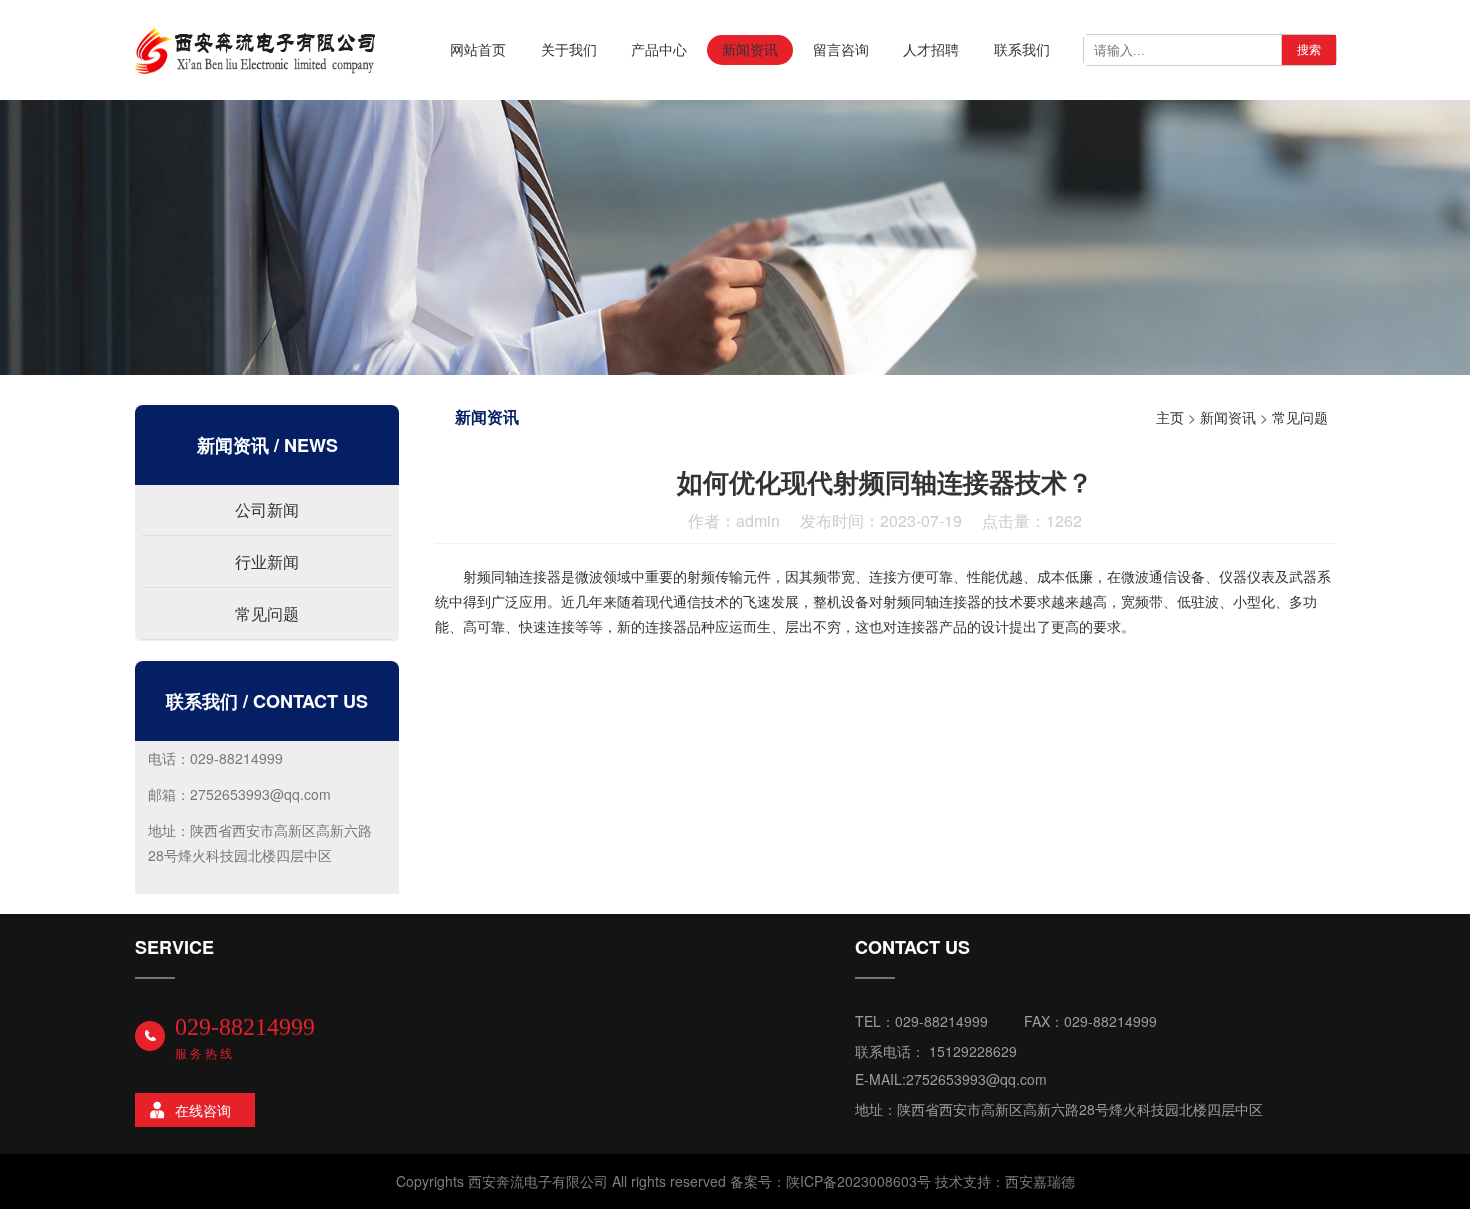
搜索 (1309, 50)
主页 (1170, 417)
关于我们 (569, 49)
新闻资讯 (750, 49)
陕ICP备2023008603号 (858, 1181)
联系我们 (1022, 49)
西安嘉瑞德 (1040, 1181)
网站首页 (478, 49)
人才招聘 (931, 49)
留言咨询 (841, 49)
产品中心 (659, 49)
